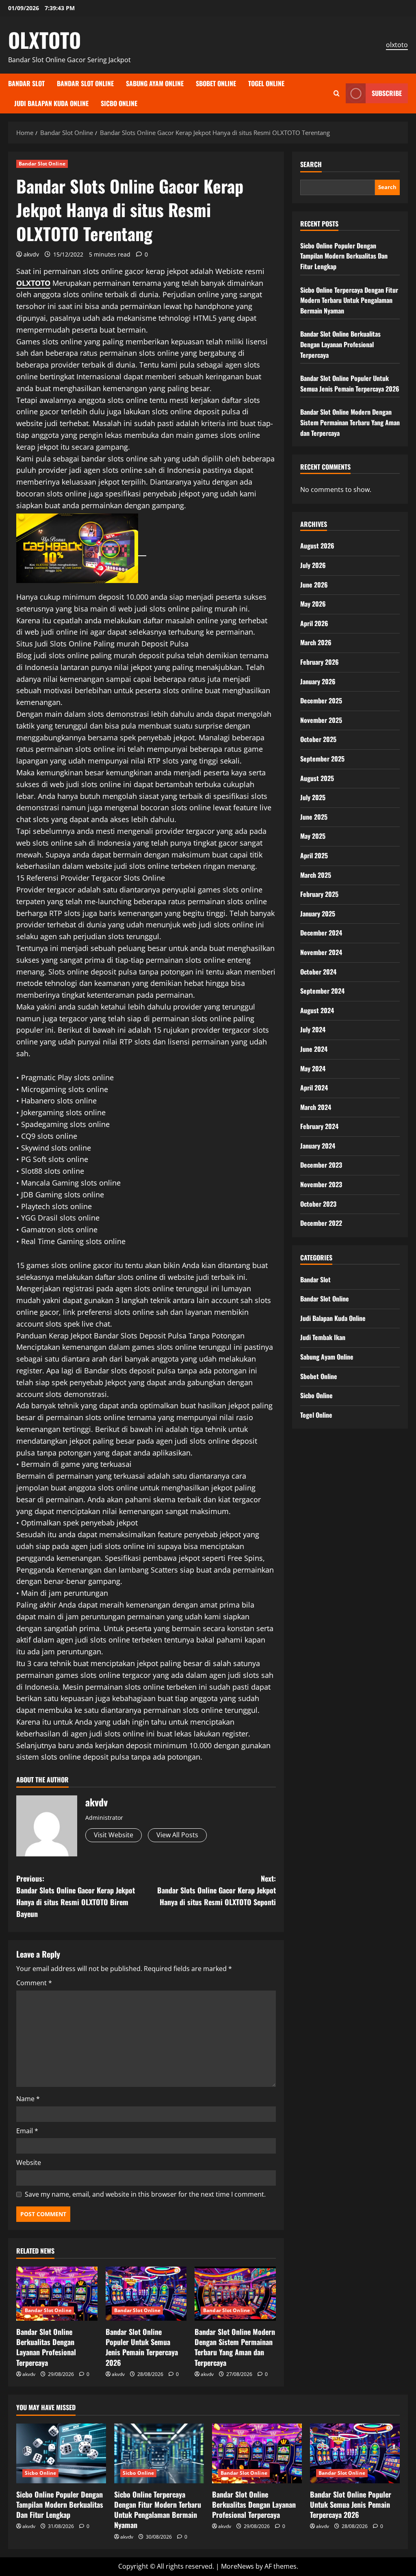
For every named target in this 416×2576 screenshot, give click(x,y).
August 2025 (317, 778)
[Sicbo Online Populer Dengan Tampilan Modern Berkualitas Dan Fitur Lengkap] (61, 2453)
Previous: (76, 1896)
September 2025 (322, 759)
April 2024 (314, 1088)
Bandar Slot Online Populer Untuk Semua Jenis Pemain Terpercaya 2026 (142, 2347)
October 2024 (318, 972)
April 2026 (314, 623)
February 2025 (319, 894)
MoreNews (237, 2566)
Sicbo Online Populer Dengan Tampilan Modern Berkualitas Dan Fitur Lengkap (344, 256)
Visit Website (114, 1835)
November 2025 (321, 720)
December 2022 (321, 1223)
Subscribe (387, 93)
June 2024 (314, 1049)
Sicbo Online (119, 103)
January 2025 (318, 914)
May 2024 (313, 1068)
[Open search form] (337, 93)
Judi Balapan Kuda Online (51, 103)
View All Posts (177, 1835)
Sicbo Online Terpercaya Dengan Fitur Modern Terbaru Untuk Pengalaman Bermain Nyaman (349, 300)
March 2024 (316, 1107)
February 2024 (319, 1126)
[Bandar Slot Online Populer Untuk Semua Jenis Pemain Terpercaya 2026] (146, 2294)
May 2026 (313, 604)
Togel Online (266, 83)
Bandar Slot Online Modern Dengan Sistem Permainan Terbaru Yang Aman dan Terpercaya (235, 2347)
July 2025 (313, 797)
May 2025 (313, 836)
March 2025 (316, 875)
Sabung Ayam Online (155, 83)
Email (27, 2131)
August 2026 (317, 546)
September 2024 (322, 991)
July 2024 (313, 1029)
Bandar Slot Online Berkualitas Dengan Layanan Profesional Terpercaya (46, 2347)
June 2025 (314, 817)
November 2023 (321, 1184)
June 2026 (314, 585)
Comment (34, 1983)
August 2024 (317, 1010)
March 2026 (316, 642)
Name (28, 2099)
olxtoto (397, 45)
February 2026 (320, 662)
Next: (216, 1890)
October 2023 (318, 1204)
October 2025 (318, 739)
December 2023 (321, 1165)
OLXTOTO (44, 39)
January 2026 (318, 681)
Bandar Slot (26, 83)
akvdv (31, 254)
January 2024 (318, 1146)
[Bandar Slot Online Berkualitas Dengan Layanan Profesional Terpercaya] (57, 2294)
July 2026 (313, 565)
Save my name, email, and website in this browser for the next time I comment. (145, 2194)
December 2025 (321, 701)
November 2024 (321, 952)
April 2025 (314, 855)
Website (29, 2163)
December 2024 (321, 933)
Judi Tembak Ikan (323, 1337)
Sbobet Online (216, 83)
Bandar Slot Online (85, 83)
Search (311, 164)
